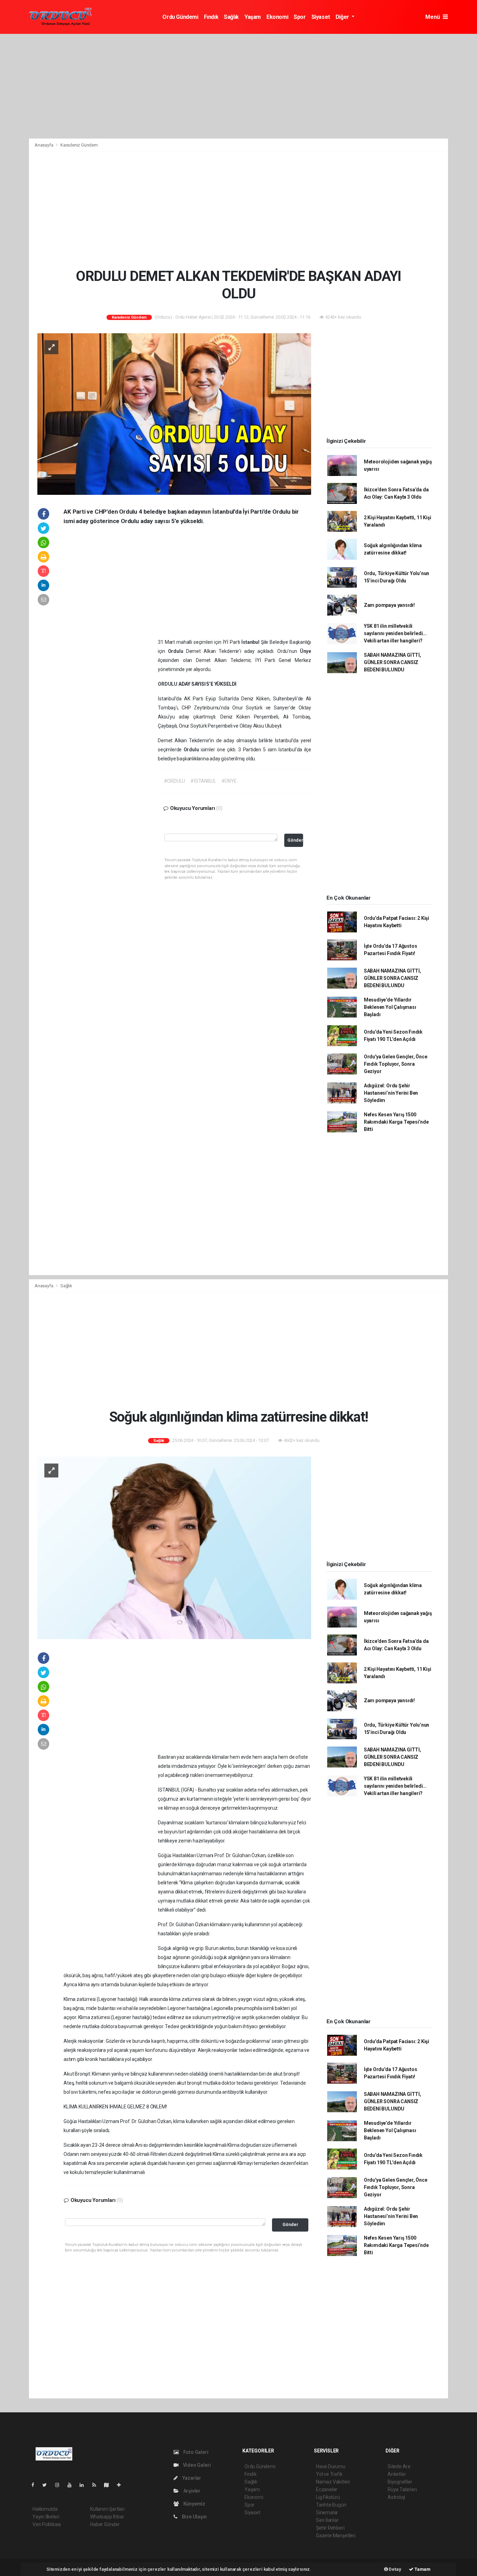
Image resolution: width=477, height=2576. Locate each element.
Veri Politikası (47, 2524)
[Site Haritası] (109, 2485)
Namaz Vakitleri (333, 2482)
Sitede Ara (399, 2466)
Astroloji (396, 2497)
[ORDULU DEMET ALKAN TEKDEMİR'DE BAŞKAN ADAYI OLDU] (174, 414)
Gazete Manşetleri (336, 2536)
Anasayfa (44, 145)
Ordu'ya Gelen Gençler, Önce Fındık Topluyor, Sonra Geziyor (396, 1064)
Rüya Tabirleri (402, 2489)
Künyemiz (194, 2504)
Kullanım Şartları (107, 2509)
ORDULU (168, 684)
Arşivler (191, 2491)
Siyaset (321, 17)
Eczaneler (327, 2489)
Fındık (211, 17)
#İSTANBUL (203, 781)
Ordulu (177, 651)
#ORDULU (175, 781)
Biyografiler (400, 2482)
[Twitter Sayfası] (47, 2485)
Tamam (422, 2569)
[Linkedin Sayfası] (85, 2485)
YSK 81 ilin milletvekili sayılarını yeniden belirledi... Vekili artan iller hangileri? (395, 633)
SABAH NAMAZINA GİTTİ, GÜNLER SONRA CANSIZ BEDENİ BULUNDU (392, 662)
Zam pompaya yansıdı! (389, 605)
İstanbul (251, 642)
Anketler (397, 2474)
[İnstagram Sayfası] (60, 2485)
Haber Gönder (105, 2524)
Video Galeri (196, 2465)
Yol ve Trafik (329, 2474)
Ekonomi (277, 17)
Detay (395, 2569)
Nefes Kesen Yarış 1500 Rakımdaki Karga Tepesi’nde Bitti (396, 1122)
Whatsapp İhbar (107, 2517)
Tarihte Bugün (331, 2505)
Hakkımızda (45, 2509)
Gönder (295, 840)
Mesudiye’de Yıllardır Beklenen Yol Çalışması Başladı (390, 1007)
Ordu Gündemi (180, 17)
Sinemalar (327, 2512)
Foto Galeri (195, 2452)
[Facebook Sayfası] (36, 2485)
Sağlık (231, 17)
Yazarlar (191, 2478)
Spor (300, 17)
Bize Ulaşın (194, 2517)
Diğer (343, 17)
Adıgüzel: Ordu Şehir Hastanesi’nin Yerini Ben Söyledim (391, 1093)
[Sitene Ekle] (122, 2485)
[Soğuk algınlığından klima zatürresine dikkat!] (174, 1547)
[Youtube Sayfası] (72, 2485)
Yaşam (253, 17)
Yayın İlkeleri (46, 2517)
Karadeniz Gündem (79, 145)
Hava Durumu (331, 2466)
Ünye (306, 651)
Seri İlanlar (327, 2520)
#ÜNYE (229, 781)
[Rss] (97, 2485)
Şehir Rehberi (330, 2528)
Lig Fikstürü (328, 2497)
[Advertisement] (239, 86)
